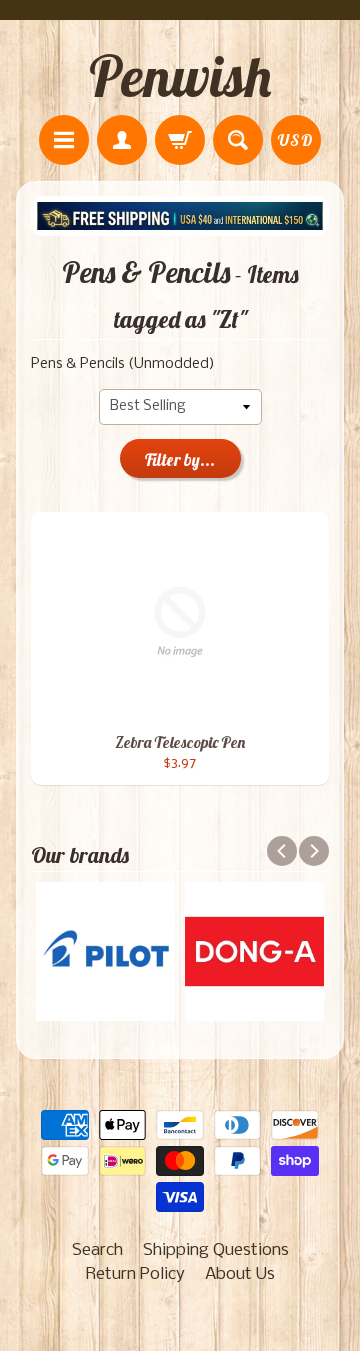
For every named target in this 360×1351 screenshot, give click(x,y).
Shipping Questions (216, 1250)
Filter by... (180, 459)
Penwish (180, 76)
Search (97, 1250)
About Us (240, 1274)
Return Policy (135, 1274)
